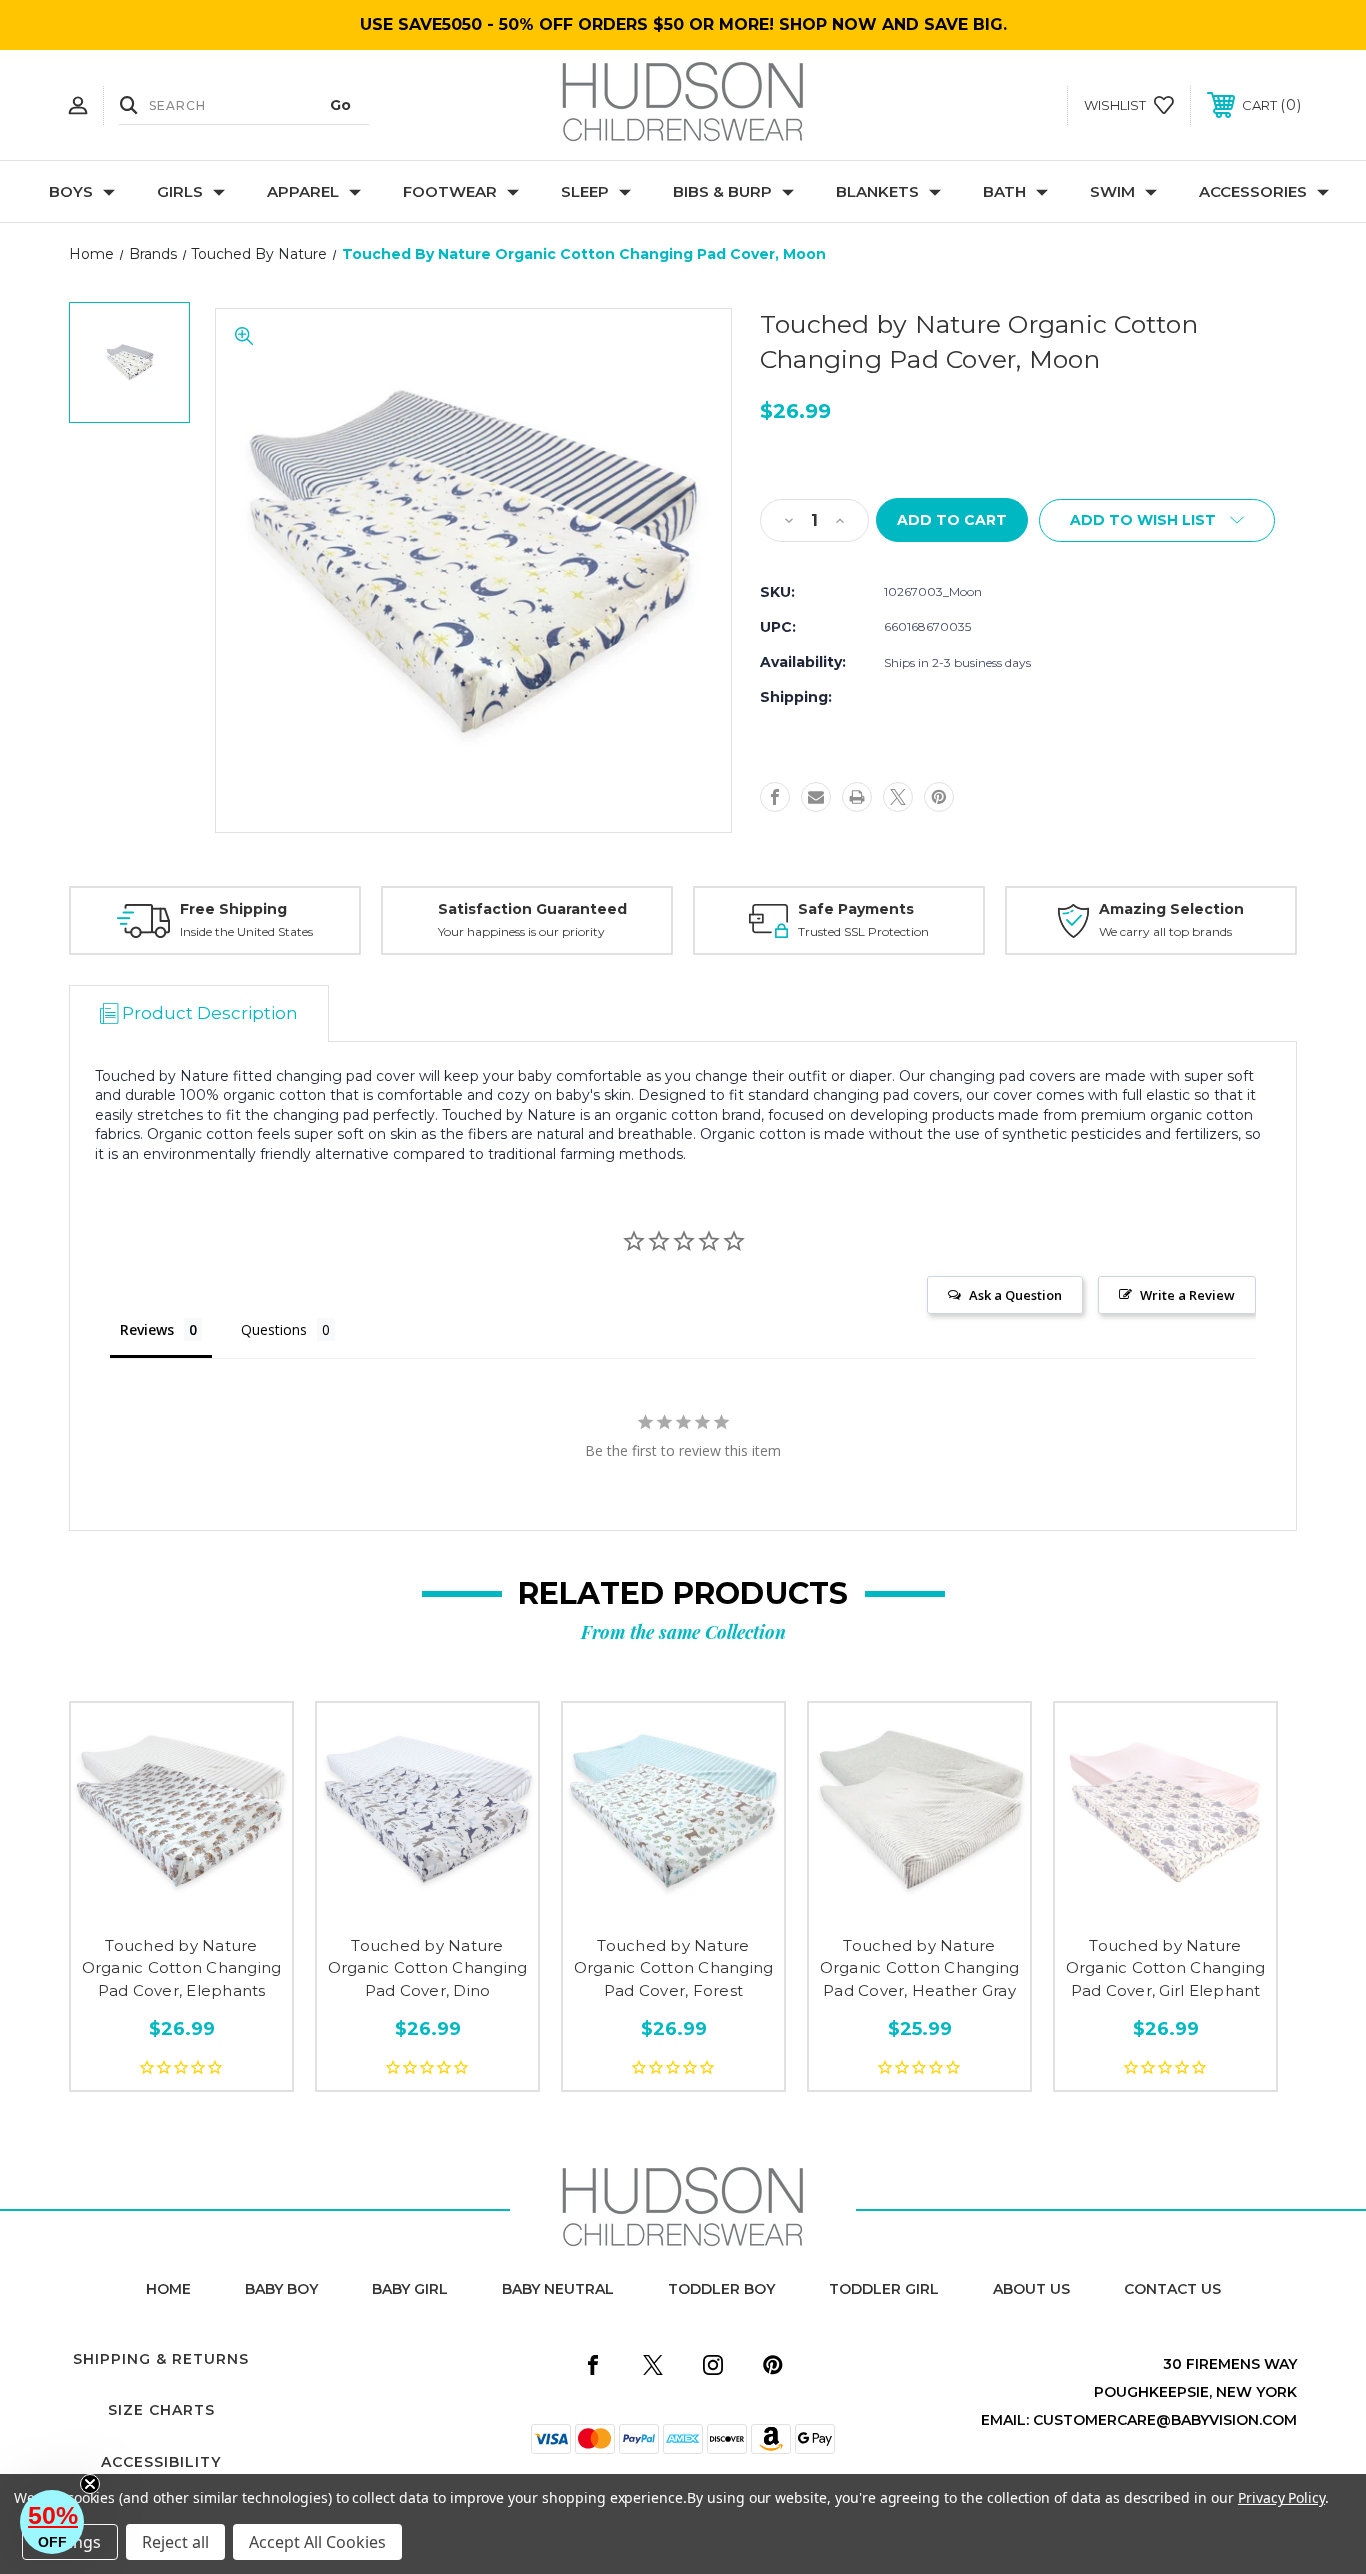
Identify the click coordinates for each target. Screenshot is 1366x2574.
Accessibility (161, 2462)
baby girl (410, 2289)
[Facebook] (775, 797)
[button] (52, 2522)
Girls (180, 191)
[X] (898, 797)
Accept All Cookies (317, 2542)
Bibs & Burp (722, 191)
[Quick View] (137, 1906)
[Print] (857, 797)
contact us (1172, 2289)
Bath (1004, 191)
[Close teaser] (90, 2484)
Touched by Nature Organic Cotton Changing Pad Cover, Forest (674, 1968)
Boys (71, 191)
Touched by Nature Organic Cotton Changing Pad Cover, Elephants (182, 1968)
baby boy (281, 2289)
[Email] (816, 797)
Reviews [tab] (147, 1329)
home (168, 2289)
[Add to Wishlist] (182, 1906)
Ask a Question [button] (1015, 1295)
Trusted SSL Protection (863, 931)
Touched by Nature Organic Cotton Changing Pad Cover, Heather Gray (920, 1968)
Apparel (303, 191)
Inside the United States (246, 931)
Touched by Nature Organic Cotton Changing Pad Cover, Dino (428, 1968)
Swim (1112, 191)
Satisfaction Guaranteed (532, 909)
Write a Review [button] (1187, 1295)
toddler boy (721, 2289)
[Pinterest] (939, 797)
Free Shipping (233, 909)
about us (1031, 2289)
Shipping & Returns (161, 2359)
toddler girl (884, 2289)
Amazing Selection (1171, 909)
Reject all (175, 2542)
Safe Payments (856, 909)
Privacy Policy (1281, 2497)
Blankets (877, 191)
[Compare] (227, 1906)
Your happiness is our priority (521, 931)
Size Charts (161, 2410)
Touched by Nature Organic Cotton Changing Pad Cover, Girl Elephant (1166, 1968)
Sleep (585, 191)
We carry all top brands (1165, 931)
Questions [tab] (274, 1329)
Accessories (1253, 191)
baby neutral (558, 2289)
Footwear (450, 191)
